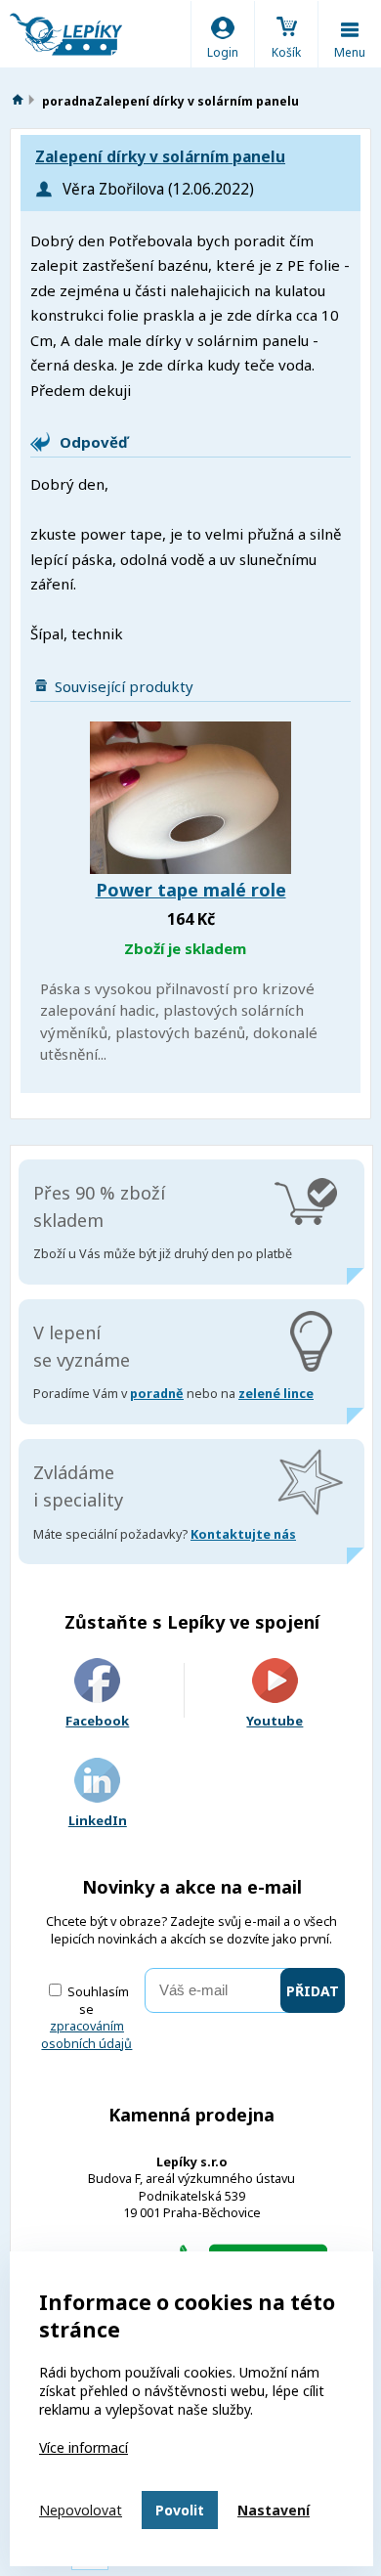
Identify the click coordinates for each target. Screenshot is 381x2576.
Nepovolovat (81, 2510)
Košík (286, 52)
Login (223, 52)
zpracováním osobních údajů (86, 2035)
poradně (157, 1394)
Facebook (97, 1721)
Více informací (84, 2447)
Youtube (275, 1721)
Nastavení (274, 2510)
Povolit (180, 2510)
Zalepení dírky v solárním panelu (160, 157)
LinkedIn (98, 1820)
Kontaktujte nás (243, 1534)
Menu (350, 52)
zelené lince (276, 1394)
